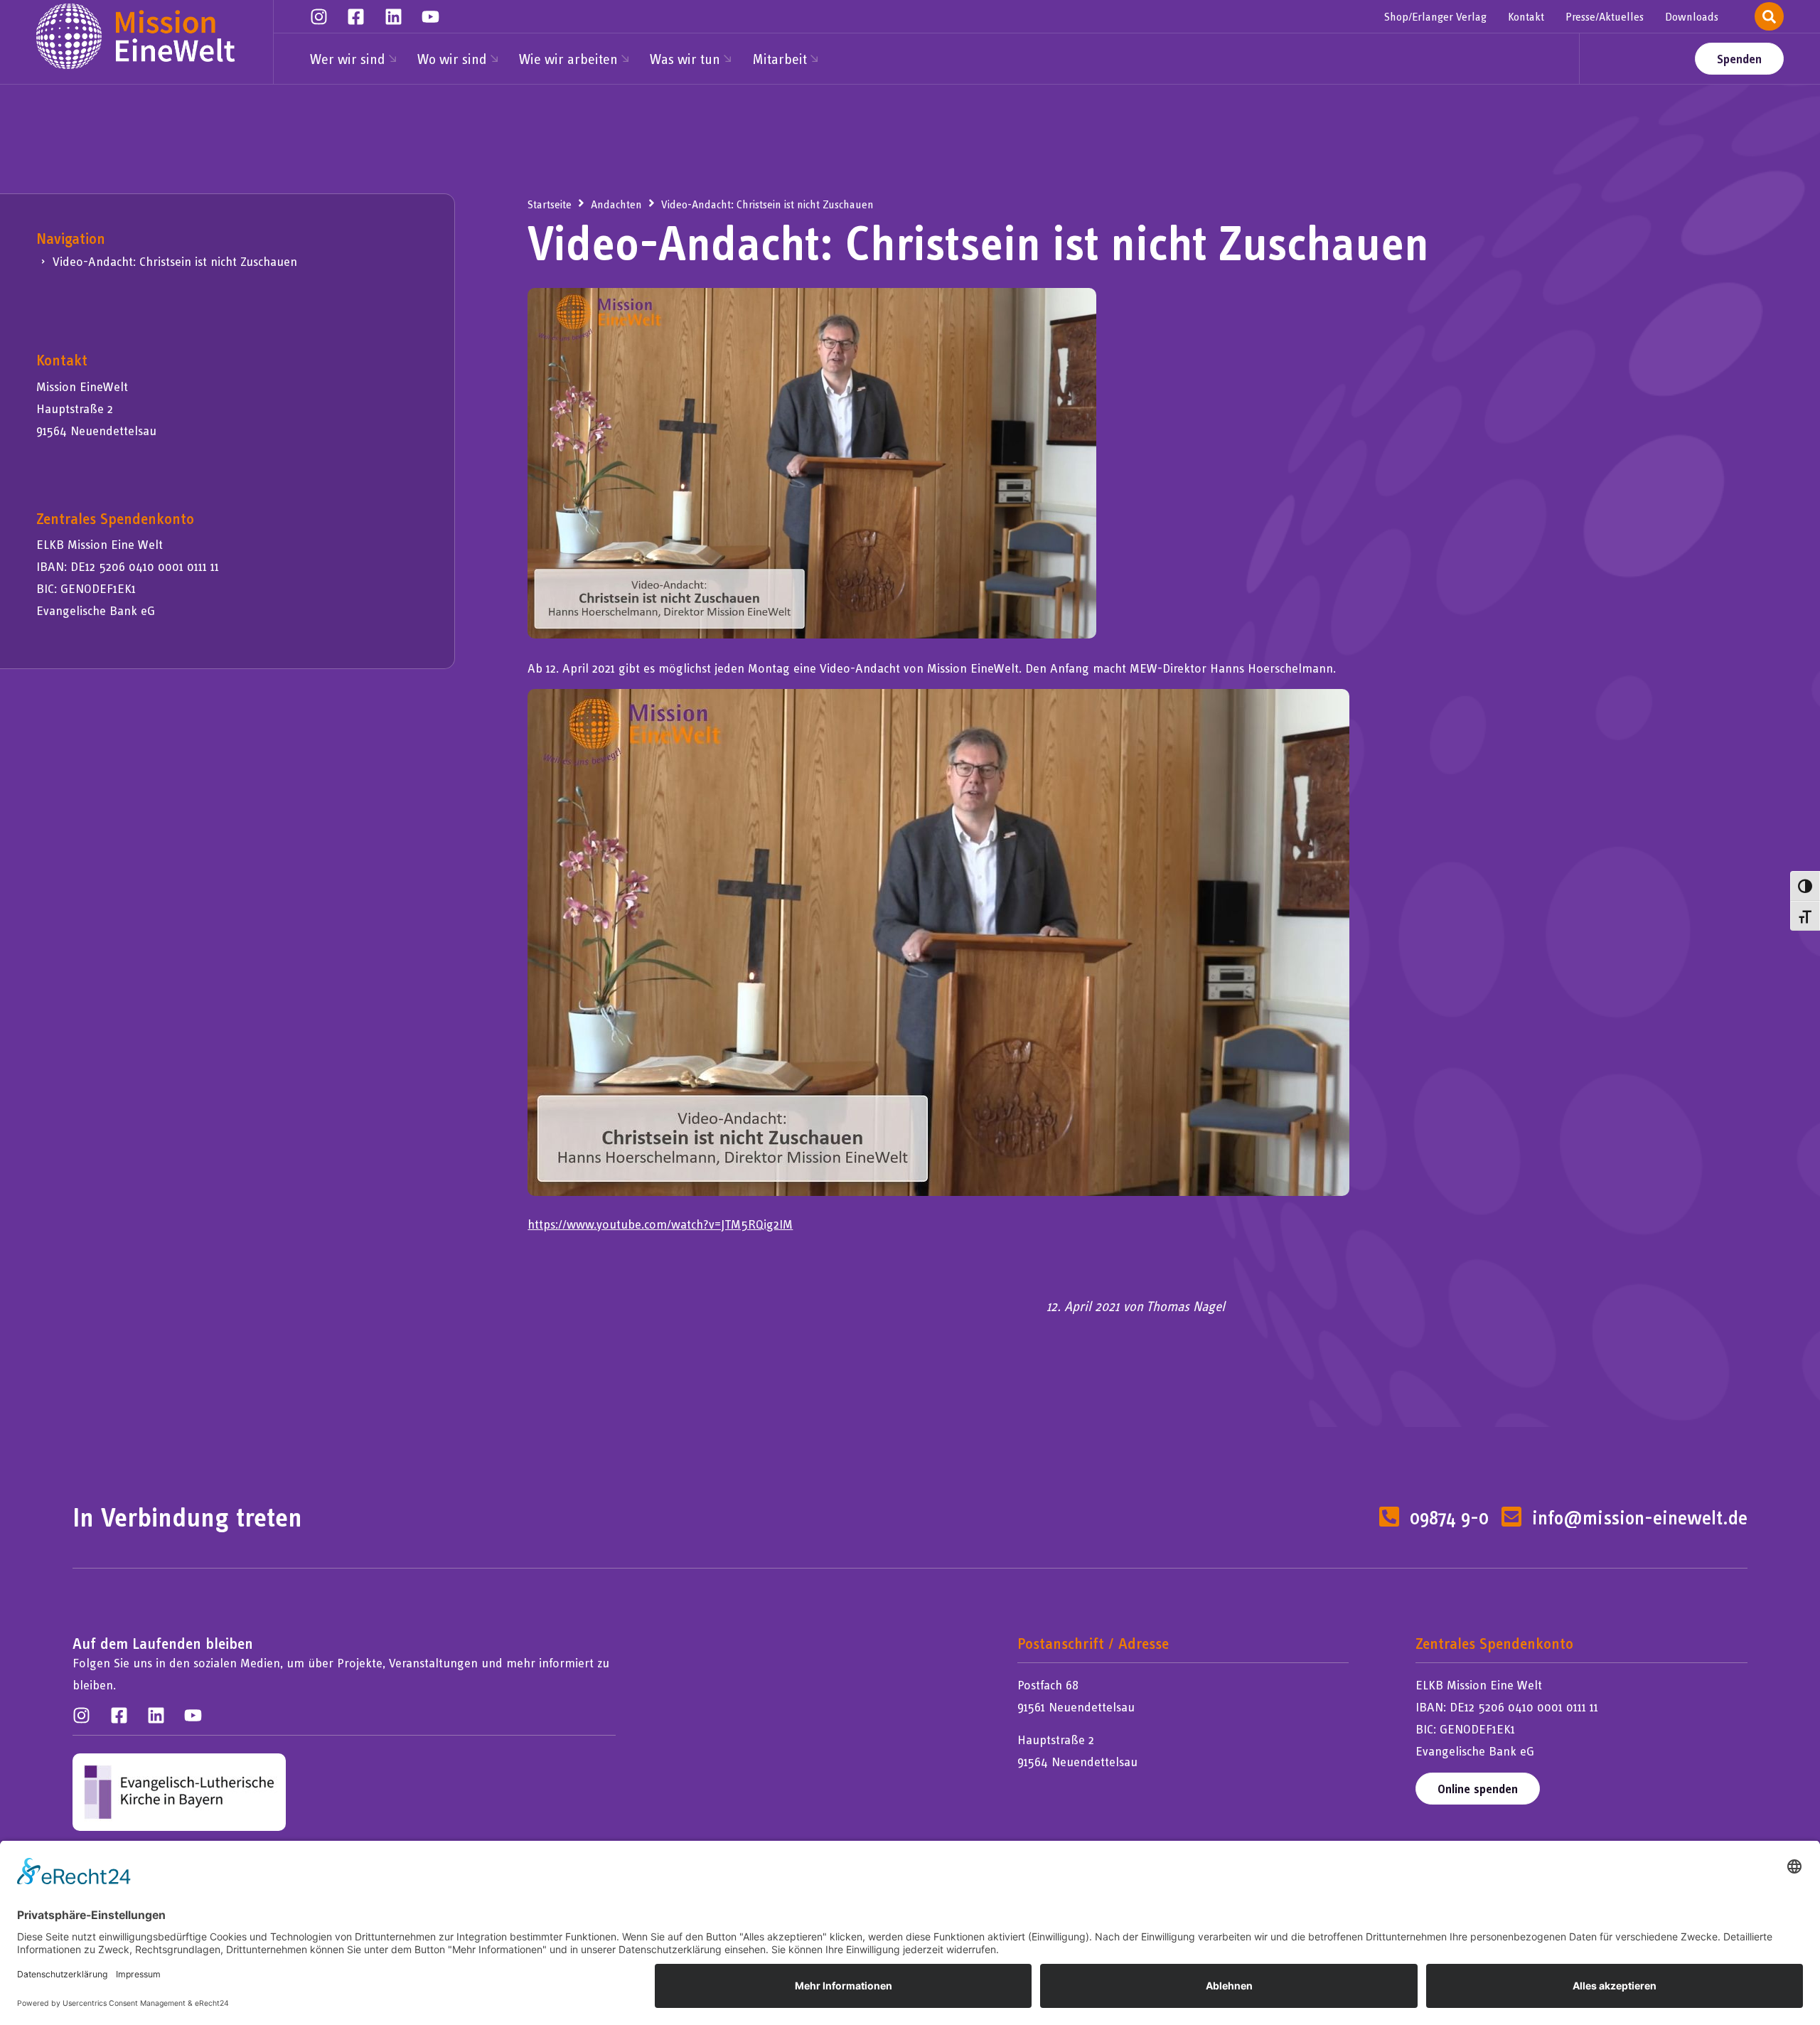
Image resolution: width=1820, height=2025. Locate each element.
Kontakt (1526, 16)
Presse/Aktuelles (1605, 16)
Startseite (550, 204)
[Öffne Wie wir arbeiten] (625, 59)
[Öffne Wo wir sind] (494, 59)
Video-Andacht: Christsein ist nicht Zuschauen (175, 261)
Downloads (1692, 16)
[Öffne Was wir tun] (727, 59)
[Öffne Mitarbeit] (814, 59)
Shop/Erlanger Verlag (1435, 16)
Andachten (616, 204)
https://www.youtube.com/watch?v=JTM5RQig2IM (660, 1224)
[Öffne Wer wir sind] (392, 59)
